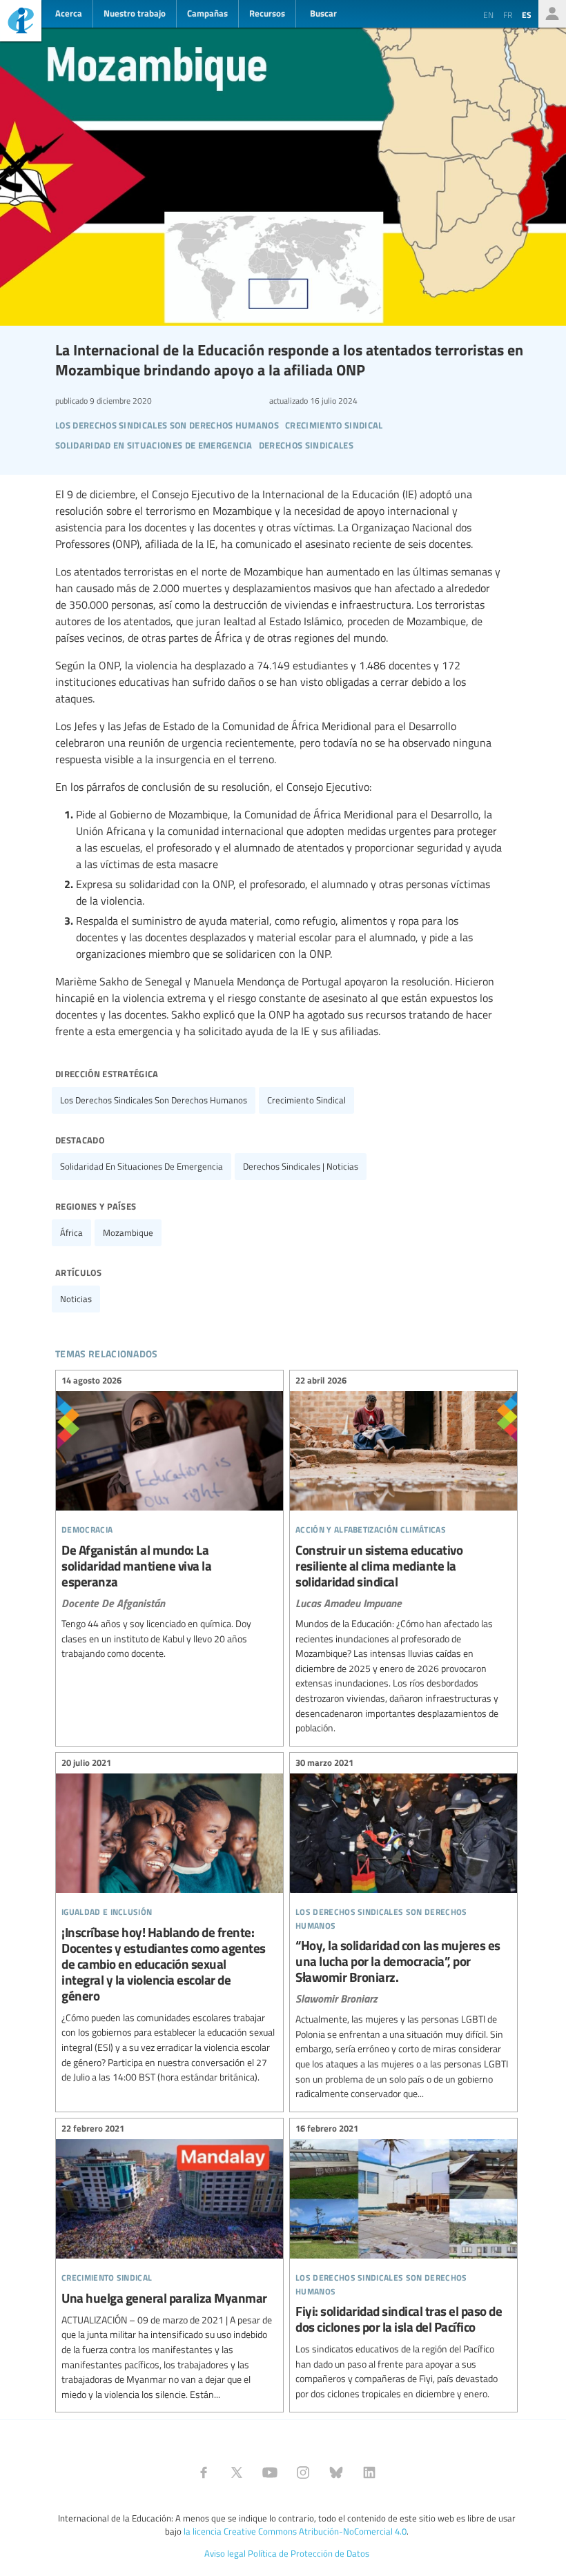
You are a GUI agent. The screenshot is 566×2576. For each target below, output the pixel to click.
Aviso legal (225, 2553)
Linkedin (369, 2472)
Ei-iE (21, 22)
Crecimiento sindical (306, 1100)
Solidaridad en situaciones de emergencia (141, 1166)
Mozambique (128, 1232)
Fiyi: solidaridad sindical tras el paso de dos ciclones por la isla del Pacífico (403, 2263)
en (488, 14)
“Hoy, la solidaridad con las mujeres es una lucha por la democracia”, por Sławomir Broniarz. (403, 1930)
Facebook (204, 2472)
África (71, 1232)
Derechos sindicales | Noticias (301, 1166)
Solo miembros (552, 14)
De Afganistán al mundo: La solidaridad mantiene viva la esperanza (169, 1519)
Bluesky (336, 2472)
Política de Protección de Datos (309, 2553)
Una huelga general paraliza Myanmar (169, 2264)
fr (508, 14)
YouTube (270, 2472)
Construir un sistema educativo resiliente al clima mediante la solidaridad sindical (403, 1556)
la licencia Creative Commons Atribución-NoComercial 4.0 (295, 2531)
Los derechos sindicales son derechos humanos (154, 1100)
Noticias (76, 1299)
